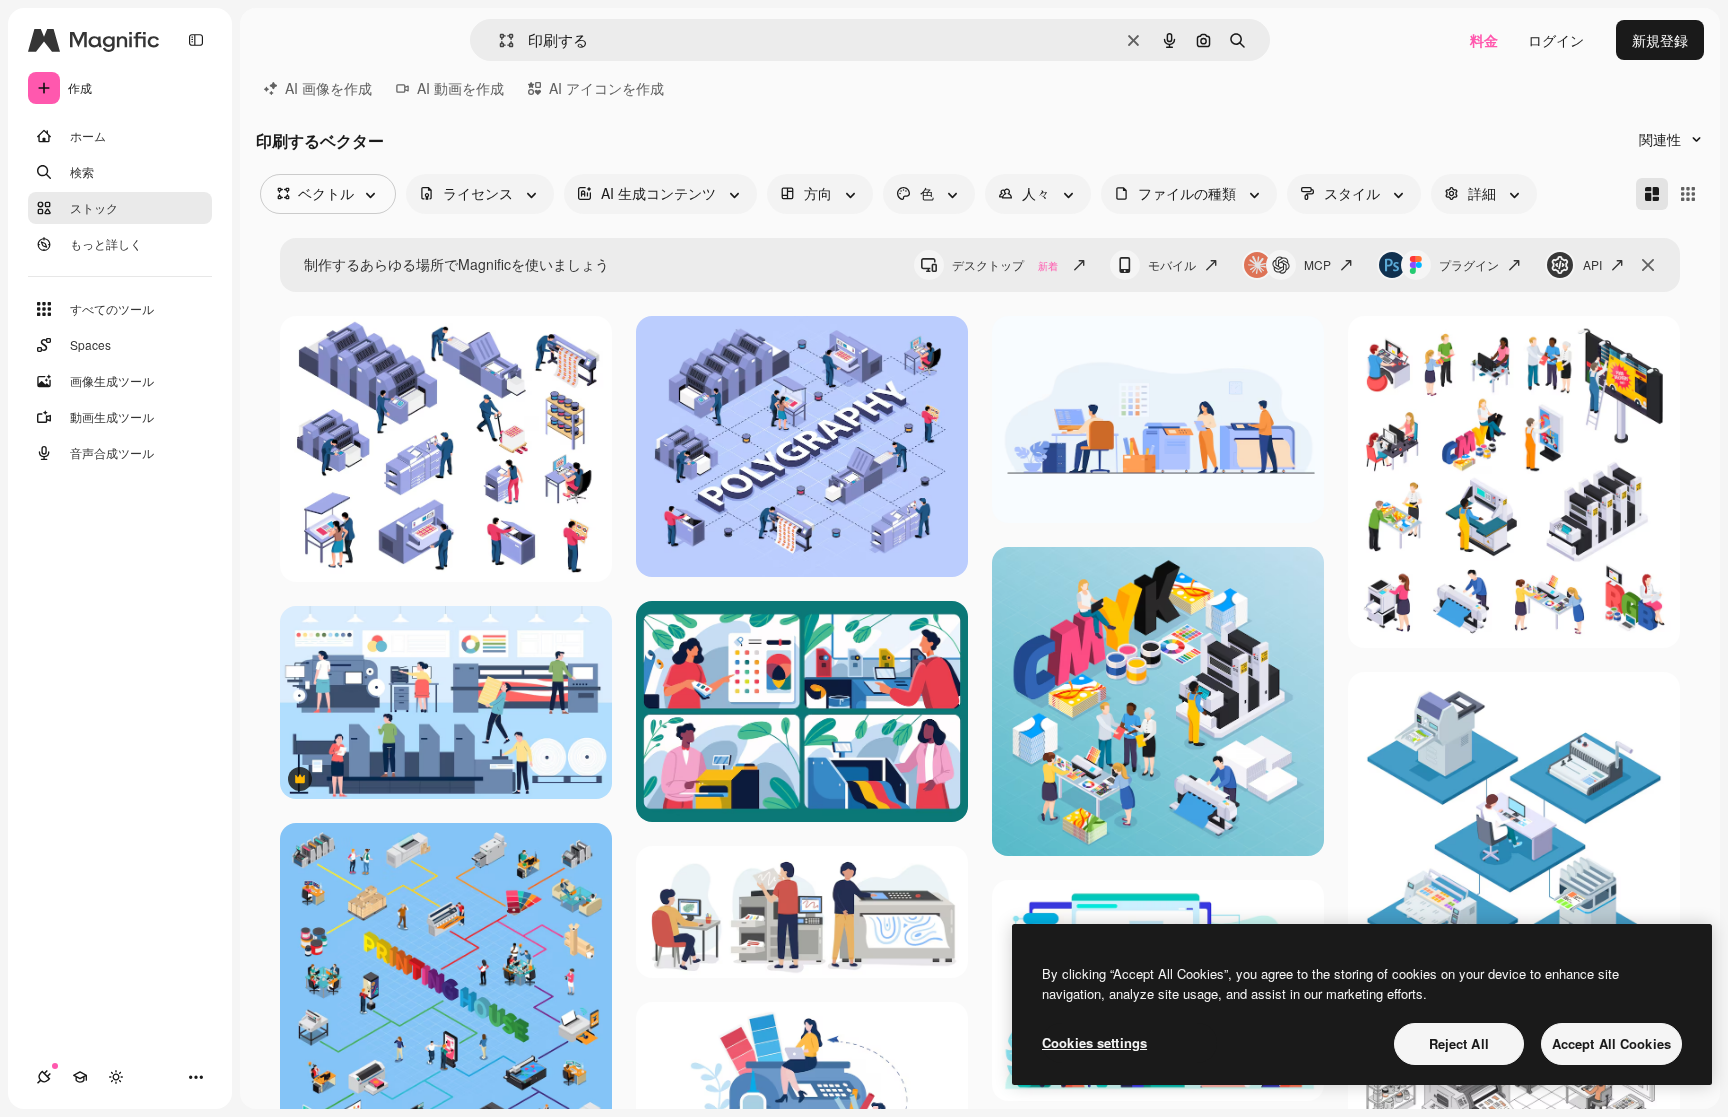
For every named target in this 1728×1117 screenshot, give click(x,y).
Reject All (1459, 1043)
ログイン (1556, 40)
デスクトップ (1005, 264)
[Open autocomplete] (498, 40)
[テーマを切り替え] (116, 1077)
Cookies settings (1094, 1042)
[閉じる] (1648, 265)
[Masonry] (1652, 194)
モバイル (1172, 264)
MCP (1317, 264)
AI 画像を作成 (328, 88)
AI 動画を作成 (460, 88)
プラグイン (1469, 264)
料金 (1484, 40)
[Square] (1688, 194)
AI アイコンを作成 (606, 88)
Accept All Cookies (1611, 1043)
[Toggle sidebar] (196, 40)
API (1592, 264)
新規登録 (1660, 40)
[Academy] (80, 1077)
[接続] (44, 1077)
